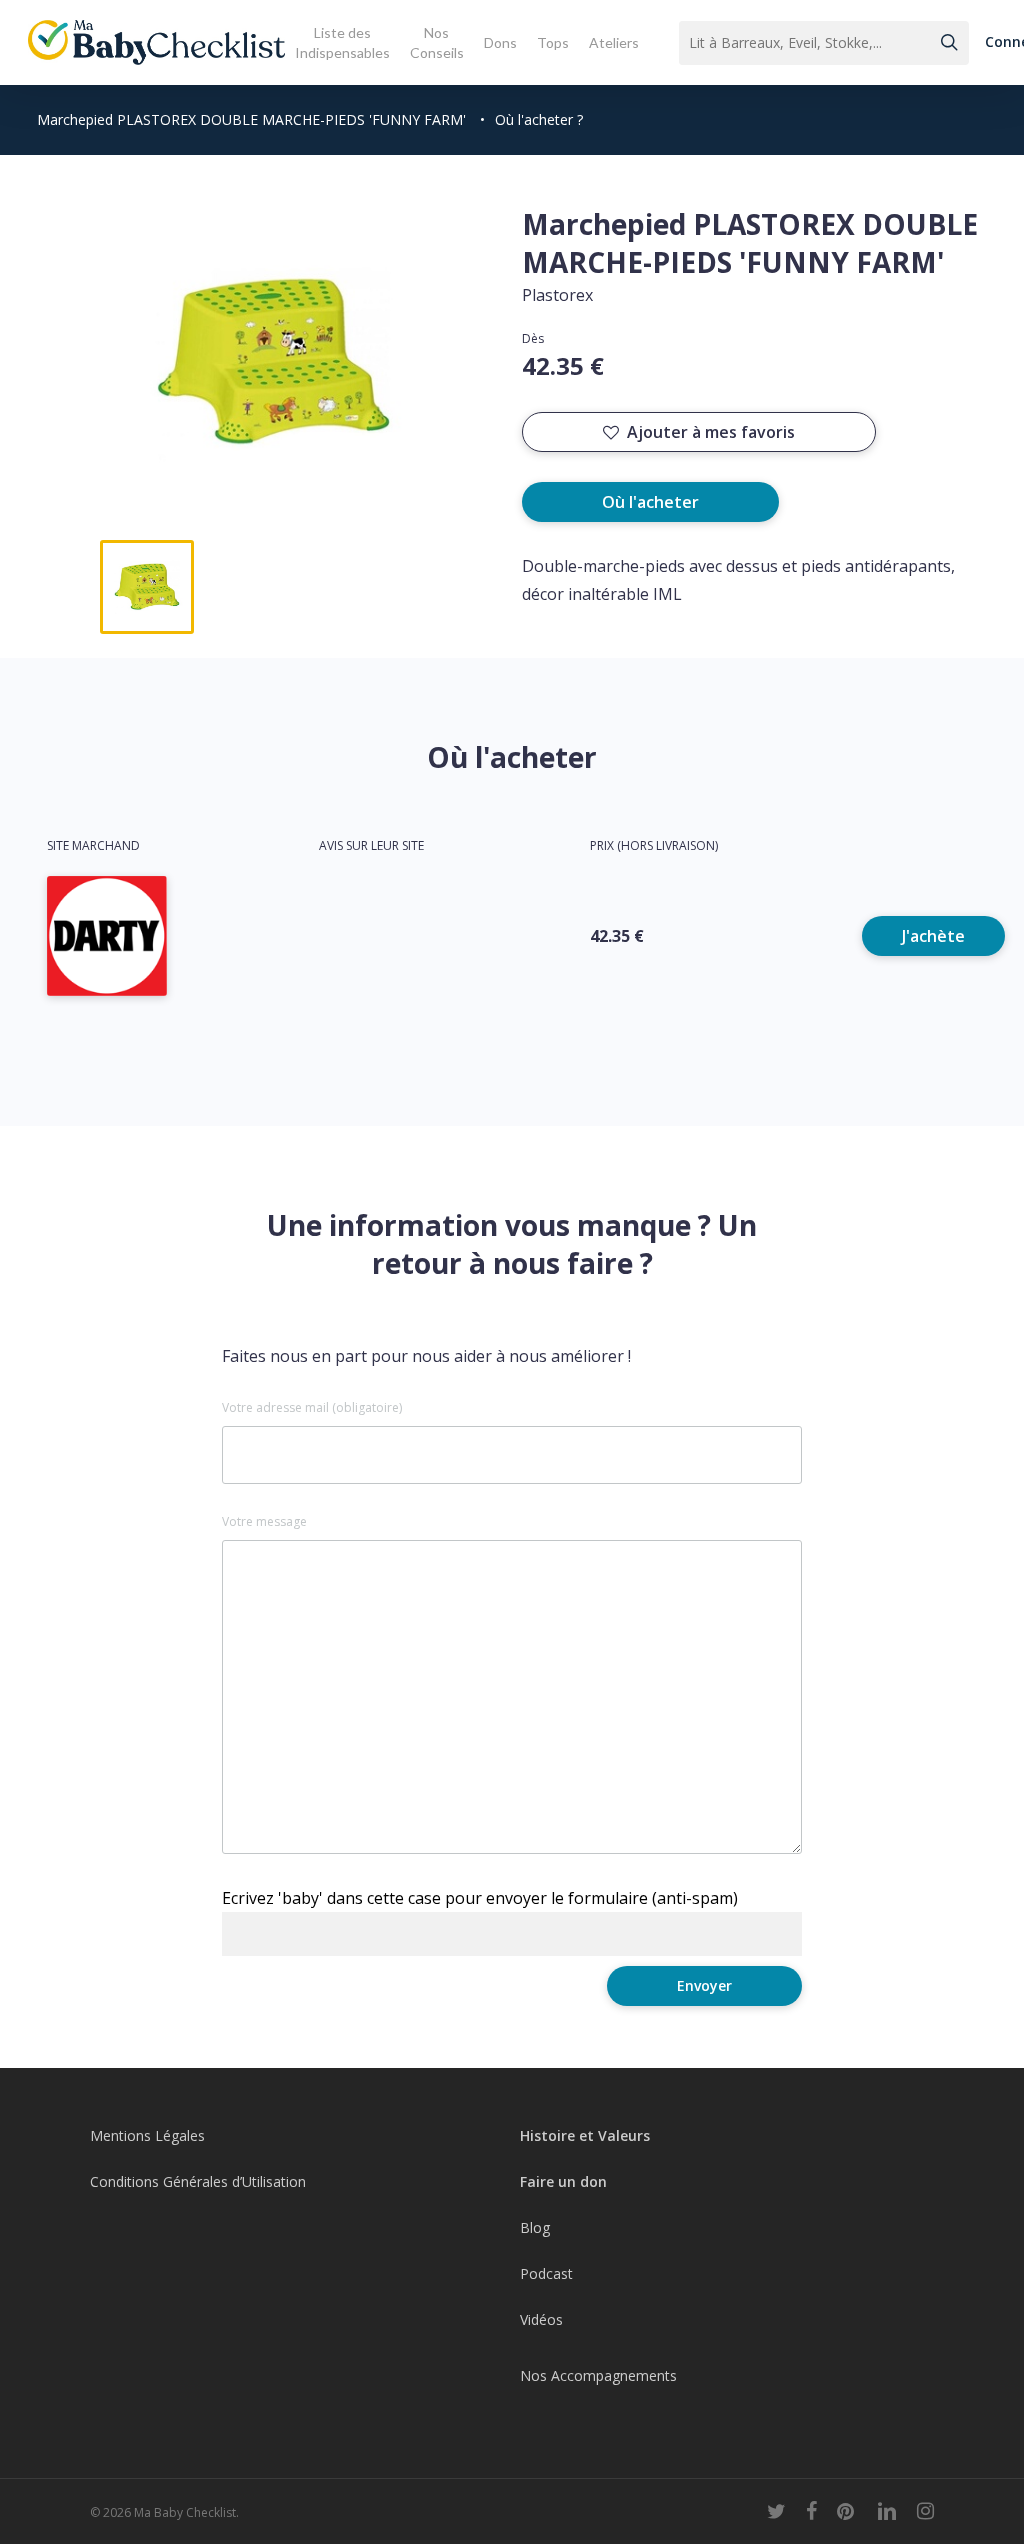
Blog (535, 2227)
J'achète (933, 936)
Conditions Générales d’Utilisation (198, 2181)
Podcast (546, 2273)
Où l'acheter (650, 502)
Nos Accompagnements (598, 2375)
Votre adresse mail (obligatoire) (312, 1408)
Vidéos (541, 2319)
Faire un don (563, 2181)
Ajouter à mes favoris (711, 432)
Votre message (264, 1522)
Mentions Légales (147, 2135)
